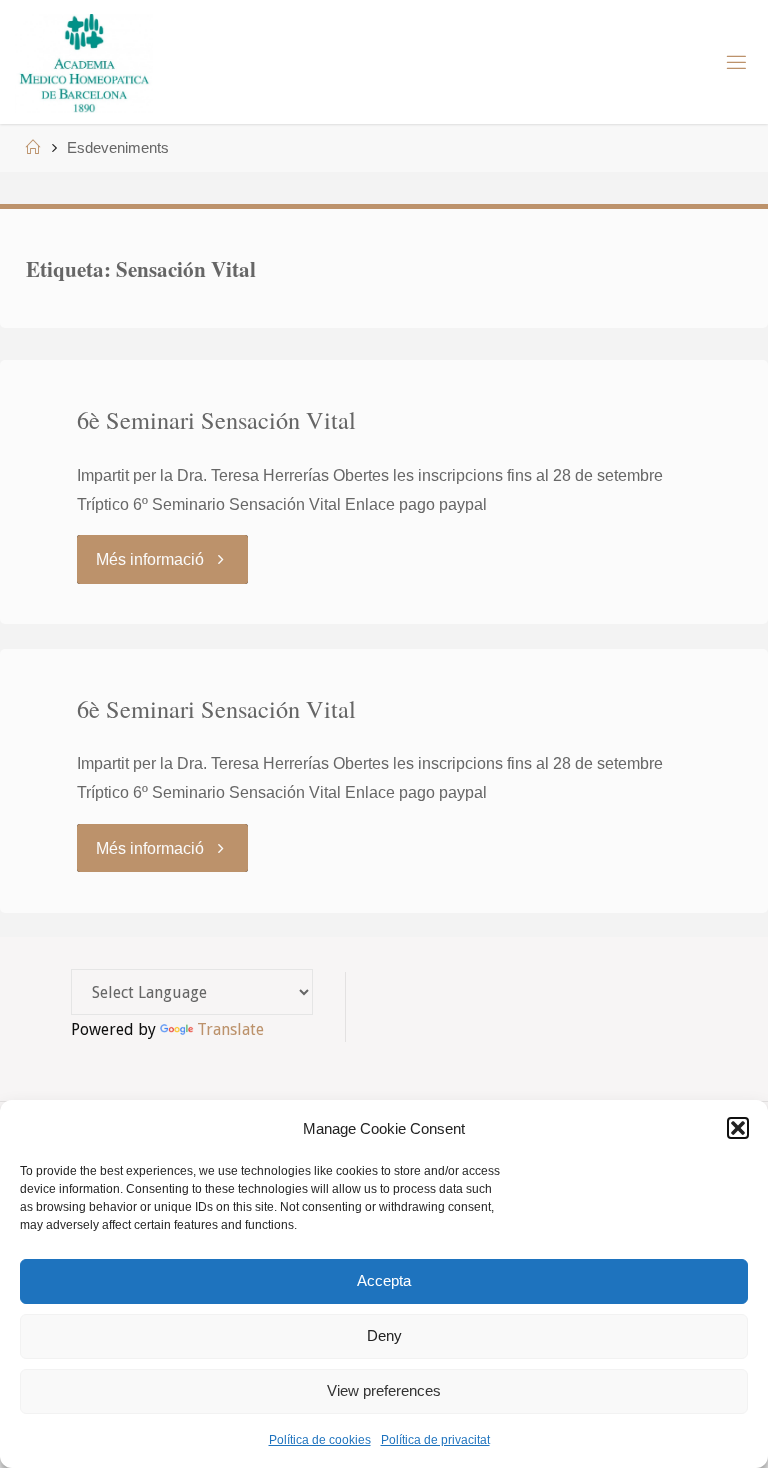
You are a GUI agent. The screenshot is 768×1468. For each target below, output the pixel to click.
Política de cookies (320, 1440)
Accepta (384, 1280)
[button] (738, 1128)
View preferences (384, 1390)
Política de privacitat (435, 1440)
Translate (230, 1029)
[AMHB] (83, 62)
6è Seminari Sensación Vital (216, 419)
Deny (384, 1335)
